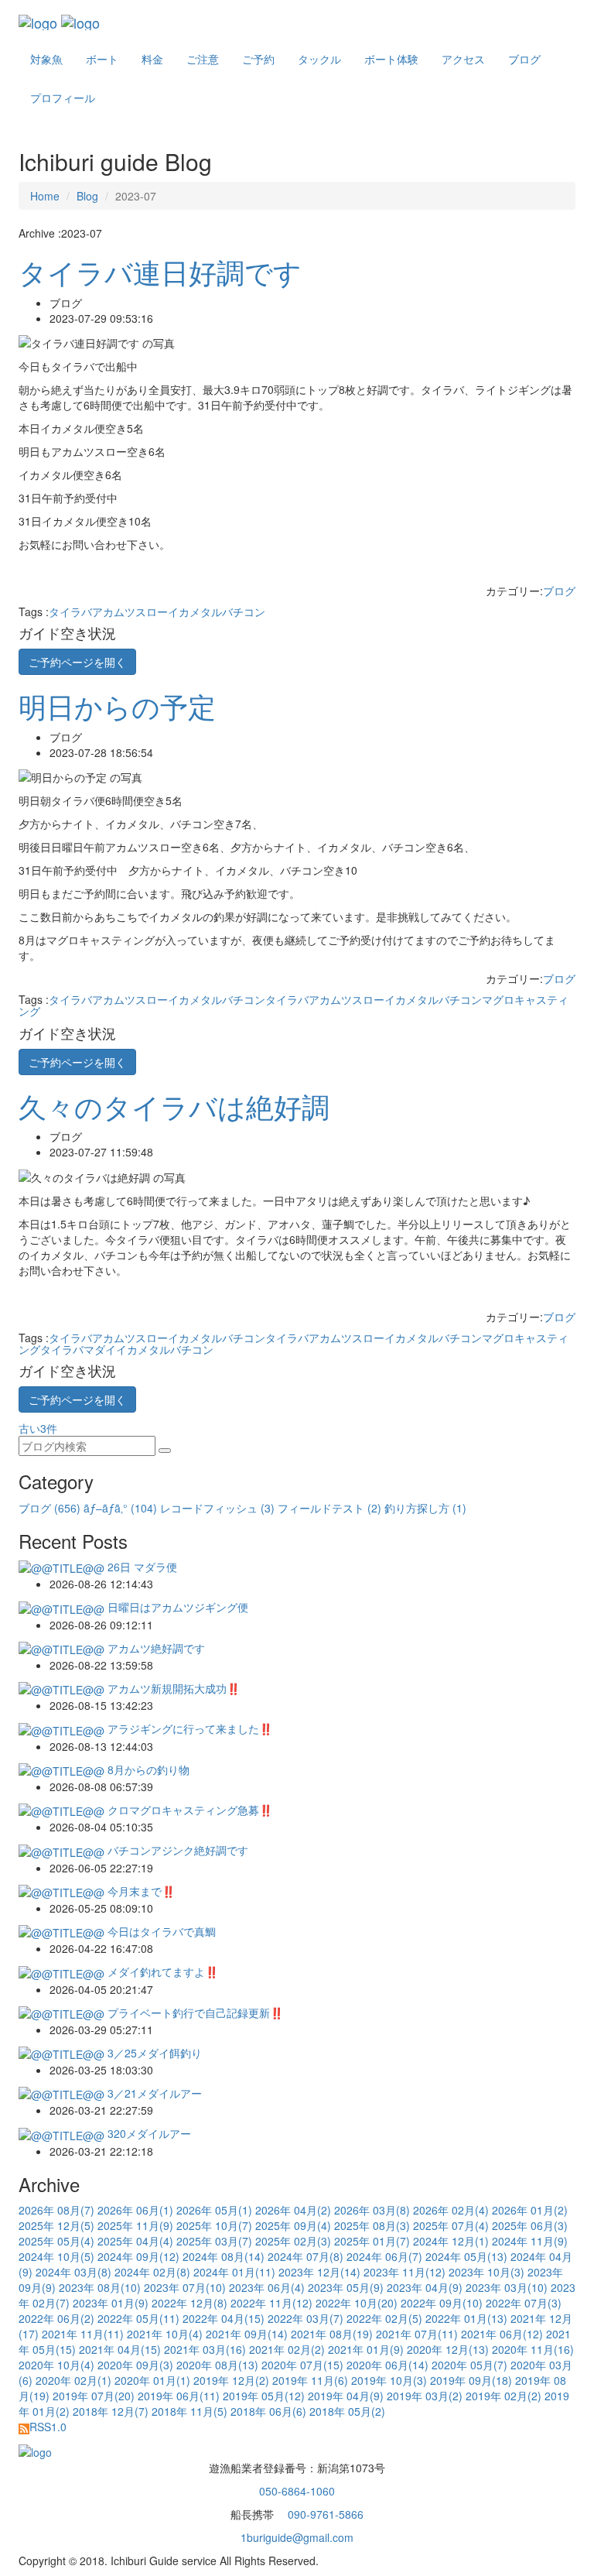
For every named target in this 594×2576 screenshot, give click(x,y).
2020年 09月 (135, 2365)
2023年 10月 (486, 2272)
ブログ (524, 59)
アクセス (463, 59)
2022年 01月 (466, 2318)
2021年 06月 (502, 2334)
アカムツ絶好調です (155, 1648)
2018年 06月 (268, 2411)
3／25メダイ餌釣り (153, 2053)
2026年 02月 (451, 2210)
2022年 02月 (384, 2318)
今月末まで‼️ (140, 1891)
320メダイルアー (148, 2133)
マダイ (100, 1349)
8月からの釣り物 (147, 1769)
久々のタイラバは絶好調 (174, 1106)
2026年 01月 (530, 2210)
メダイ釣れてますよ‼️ (161, 1971)
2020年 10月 (56, 2365)
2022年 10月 (357, 2303)
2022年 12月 (189, 2303)
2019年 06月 (179, 2396)
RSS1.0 (48, 2427)
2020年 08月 (217, 2365)
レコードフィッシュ (217, 1508)
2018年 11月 (189, 2411)
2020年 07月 (302, 2365)
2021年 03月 (205, 2349)
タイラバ (70, 611)
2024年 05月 (466, 2256)
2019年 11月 (310, 2380)
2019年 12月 (231, 2380)
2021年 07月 (417, 2334)
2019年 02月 (504, 2396)
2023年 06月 (267, 2287)
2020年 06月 (387, 2365)
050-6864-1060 (297, 2491)
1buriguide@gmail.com (297, 2537)
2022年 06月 (56, 2318)
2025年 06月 (530, 2225)
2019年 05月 (264, 2396)
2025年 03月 (214, 2241)
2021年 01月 (366, 2349)
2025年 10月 (214, 2225)
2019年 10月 (389, 2380)
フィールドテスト (329, 1508)
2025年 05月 (56, 2241)
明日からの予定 (117, 706)
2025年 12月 (56, 2225)
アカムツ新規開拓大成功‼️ (172, 1688)
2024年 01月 (234, 2272)
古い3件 (39, 1428)
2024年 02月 (152, 2272)
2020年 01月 (152, 2380)
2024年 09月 (138, 2256)
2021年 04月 (120, 2349)
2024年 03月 (73, 2272)
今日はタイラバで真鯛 (160, 1931)
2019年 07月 (94, 2396)
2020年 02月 (73, 2380)
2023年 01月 (111, 2303)
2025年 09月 (293, 2225)
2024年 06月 (384, 2256)
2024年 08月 (224, 2256)
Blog (87, 196)
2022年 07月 (524, 2303)
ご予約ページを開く (77, 662)
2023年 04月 (425, 2287)
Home (45, 196)
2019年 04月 (346, 2396)
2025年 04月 (135, 2241)
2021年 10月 (165, 2334)
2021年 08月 (332, 2334)
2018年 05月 (347, 2411)
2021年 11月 (83, 2334)
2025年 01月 (372, 2241)
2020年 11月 (533, 2349)
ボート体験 (391, 59)
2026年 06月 (135, 2210)
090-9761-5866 (324, 2514)
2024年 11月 (530, 2241)
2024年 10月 (56, 2256)
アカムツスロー (130, 611)
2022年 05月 (138, 2318)
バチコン (244, 611)
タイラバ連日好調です (160, 271)
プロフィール (63, 98)
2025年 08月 (372, 2225)
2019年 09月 (471, 2380)
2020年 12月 (448, 2349)
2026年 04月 (293, 2210)
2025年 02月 (293, 2241)
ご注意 (203, 59)
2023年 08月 (100, 2287)
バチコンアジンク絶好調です (176, 1850)
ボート (102, 59)
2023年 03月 (507, 2287)
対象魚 (46, 59)
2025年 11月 (135, 2225)
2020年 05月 (469, 2365)
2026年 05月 (214, 2210)
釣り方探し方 (425, 1508)
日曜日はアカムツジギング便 (176, 1607)
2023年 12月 (319, 2272)
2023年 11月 (405, 2272)
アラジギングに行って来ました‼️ (188, 1728)
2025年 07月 (451, 2225)
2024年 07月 (306, 2256)
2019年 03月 (425, 2396)
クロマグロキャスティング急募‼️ (188, 1810)
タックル (319, 59)
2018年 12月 (111, 2411)
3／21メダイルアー (153, 2093)
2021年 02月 (287, 2349)
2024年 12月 (451, 2241)
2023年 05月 (346, 2287)
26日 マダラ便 (141, 1567)
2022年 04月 (224, 2318)
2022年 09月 (442, 2303)
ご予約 (258, 59)
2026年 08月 (56, 2210)
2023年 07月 (185, 2287)
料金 (152, 59)
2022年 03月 (306, 2318)
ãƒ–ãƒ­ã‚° (120, 1508)
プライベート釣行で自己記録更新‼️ (194, 2012)
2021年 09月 (247, 2334)
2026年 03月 (372, 2210)
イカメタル (195, 611)
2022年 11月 (271, 2303)
